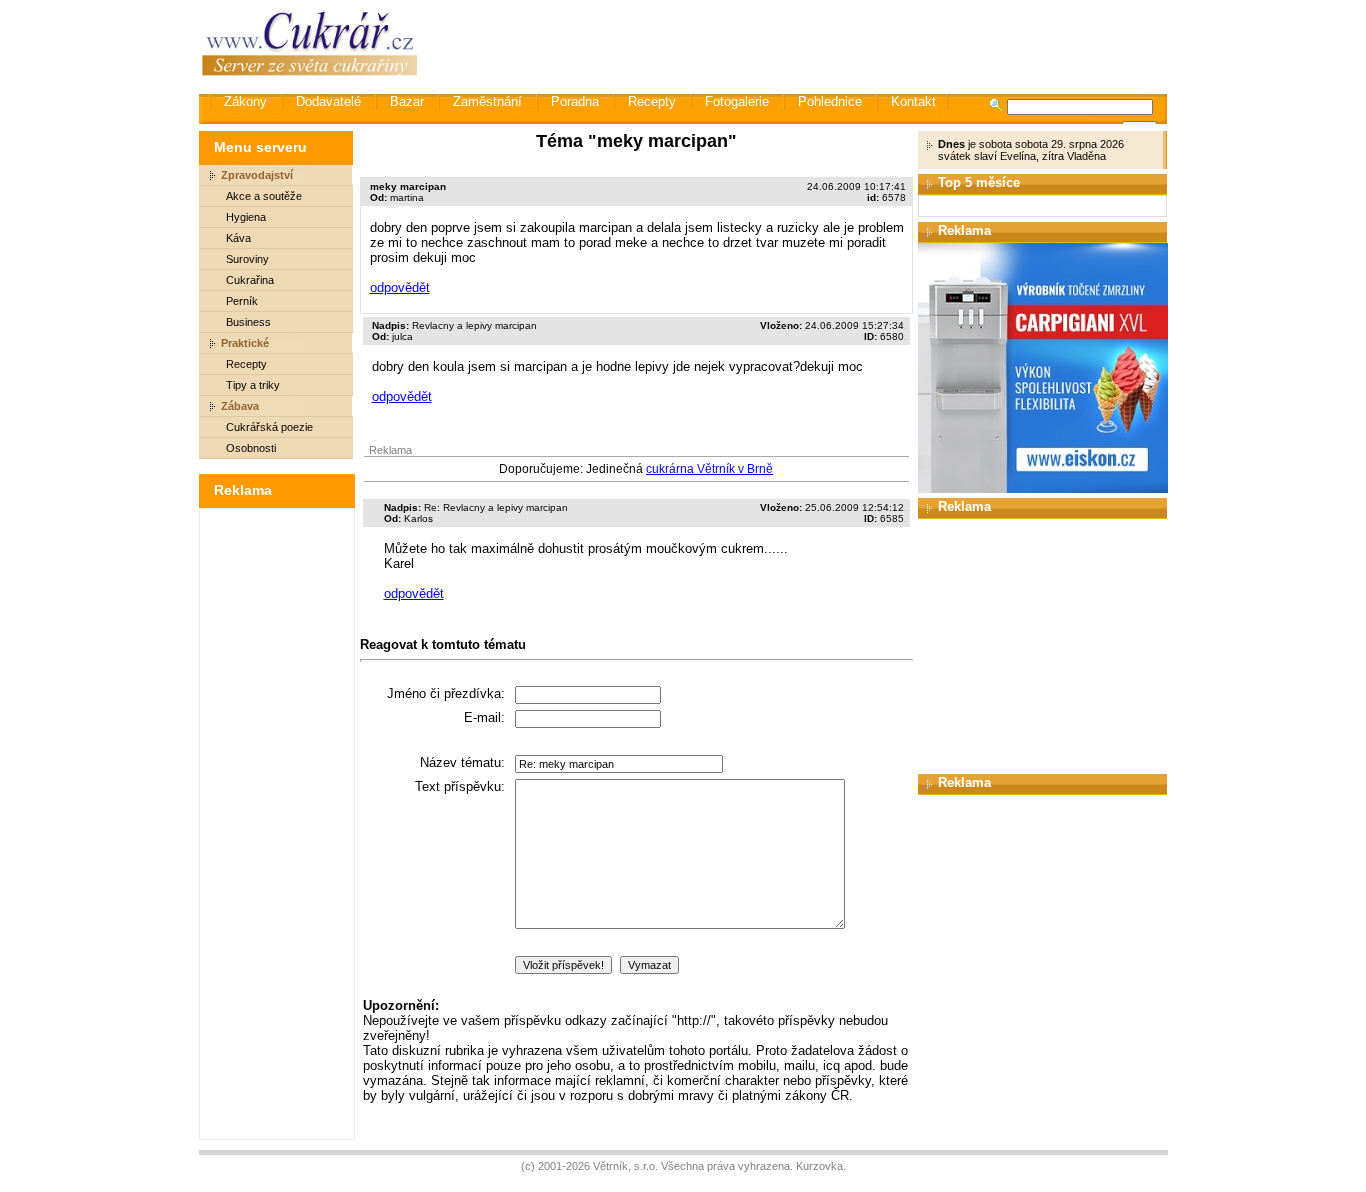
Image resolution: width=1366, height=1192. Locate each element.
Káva (238, 238)
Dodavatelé (328, 101)
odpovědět (400, 287)
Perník (242, 301)
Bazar (407, 101)
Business (248, 322)
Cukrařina (250, 280)
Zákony (245, 101)
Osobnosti (251, 448)
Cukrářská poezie (269, 427)
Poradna (575, 101)
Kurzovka (819, 1166)
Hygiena (246, 217)
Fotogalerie (737, 101)
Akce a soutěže (264, 196)
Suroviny (247, 259)
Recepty (652, 101)
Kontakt (913, 101)
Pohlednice (830, 101)
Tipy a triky (253, 385)
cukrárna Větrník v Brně (709, 469)
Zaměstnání (487, 101)
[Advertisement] (802, 45)
